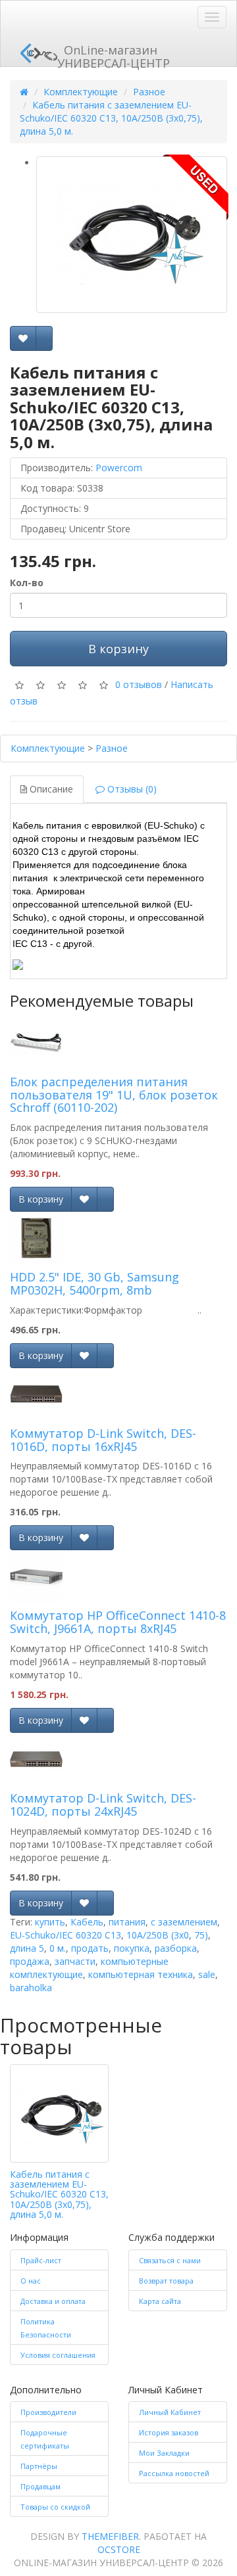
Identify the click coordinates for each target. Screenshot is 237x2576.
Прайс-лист (41, 2260)
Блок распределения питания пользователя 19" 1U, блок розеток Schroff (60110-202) (114, 1095)
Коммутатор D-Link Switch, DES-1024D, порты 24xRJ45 (103, 1805)
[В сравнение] (44, 338)
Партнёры (39, 2466)
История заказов (169, 2432)
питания (127, 1922)
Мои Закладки (164, 2453)
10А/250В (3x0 (158, 1935)
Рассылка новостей (174, 2473)
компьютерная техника (141, 1974)
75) (201, 1935)
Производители (48, 2412)
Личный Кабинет (170, 2412)
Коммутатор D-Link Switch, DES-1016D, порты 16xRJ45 (103, 1440)
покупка (132, 1948)
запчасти (75, 1961)
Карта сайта (160, 2301)
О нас (31, 2281)
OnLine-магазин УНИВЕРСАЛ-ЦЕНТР (114, 54)
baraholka (31, 1988)
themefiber (110, 2536)
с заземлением (184, 1922)
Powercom (119, 468)
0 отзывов (139, 684)
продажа (30, 1961)
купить (50, 1922)
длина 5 (27, 1948)
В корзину (118, 649)
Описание (50, 789)
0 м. (58, 1948)
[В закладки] (23, 338)
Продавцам (40, 2486)
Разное (149, 92)
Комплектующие (81, 92)
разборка (176, 1948)
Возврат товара (166, 2281)
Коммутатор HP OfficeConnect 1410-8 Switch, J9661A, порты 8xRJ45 (118, 1622)
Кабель (87, 1922)
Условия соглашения (58, 2355)
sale (207, 1974)
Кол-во (27, 583)
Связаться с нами (170, 2260)
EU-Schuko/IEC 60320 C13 (66, 1935)
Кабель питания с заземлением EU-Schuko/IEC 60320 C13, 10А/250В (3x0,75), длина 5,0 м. (111, 118)
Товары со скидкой (55, 2507)
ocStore (119, 2549)
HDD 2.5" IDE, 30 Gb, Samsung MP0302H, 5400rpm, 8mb (94, 1283)
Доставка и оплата (53, 2301)
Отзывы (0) (131, 789)
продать (90, 1948)
